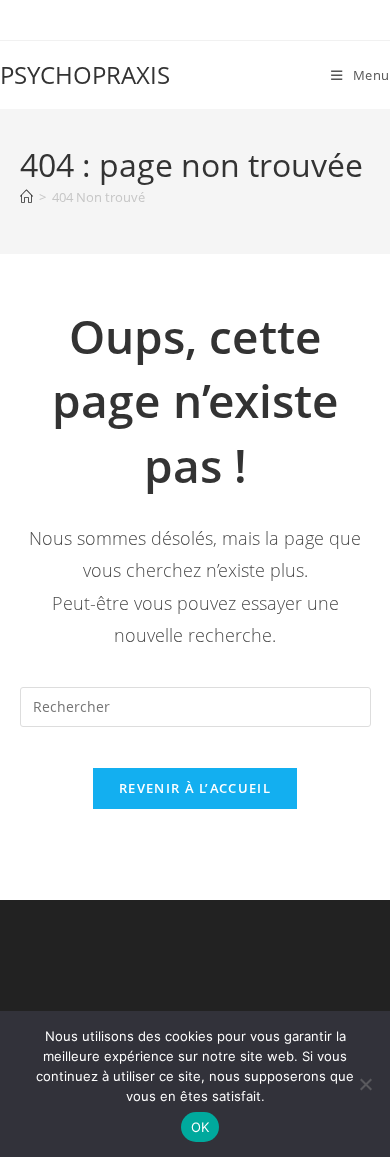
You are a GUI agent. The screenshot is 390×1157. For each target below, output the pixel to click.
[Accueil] (26, 197)
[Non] (365, 1084)
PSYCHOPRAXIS (85, 74)
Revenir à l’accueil (195, 788)
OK (200, 1127)
